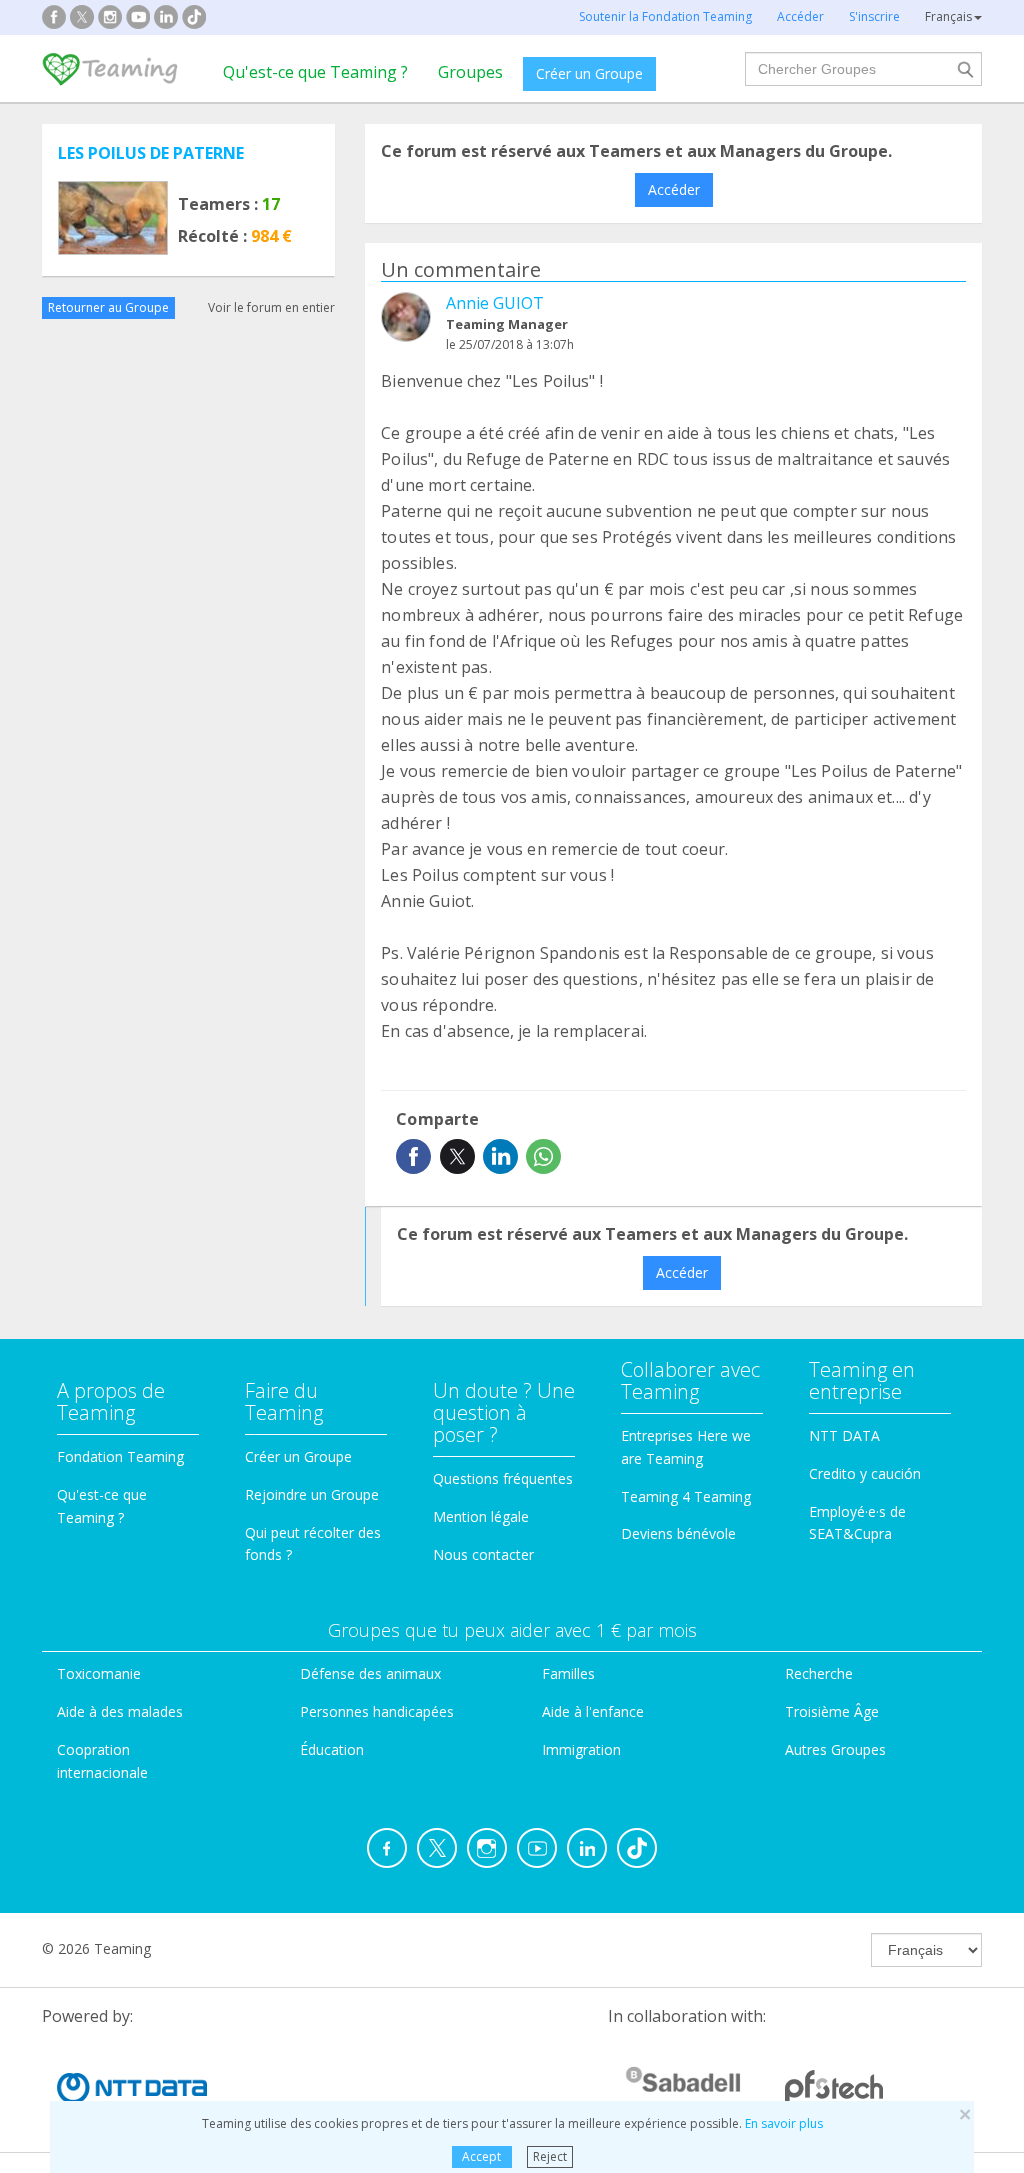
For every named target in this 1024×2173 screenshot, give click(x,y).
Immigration (581, 1749)
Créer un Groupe (589, 73)
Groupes (470, 72)
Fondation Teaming (120, 1456)
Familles (568, 1673)
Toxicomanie (99, 1673)
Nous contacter (483, 1554)
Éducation (332, 1749)
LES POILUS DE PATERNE (151, 153)
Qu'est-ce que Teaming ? (315, 72)
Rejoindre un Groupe (312, 1494)
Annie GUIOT (495, 303)
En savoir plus (784, 2123)
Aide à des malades (120, 1711)
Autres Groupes (835, 1749)
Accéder (674, 189)
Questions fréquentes (503, 1478)
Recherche (819, 1673)
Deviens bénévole (678, 1533)
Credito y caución (865, 1473)
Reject (550, 2156)
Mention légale (481, 1516)
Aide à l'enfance (593, 1711)
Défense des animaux (370, 1673)
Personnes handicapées (377, 1711)
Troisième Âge (832, 1711)
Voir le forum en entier (271, 307)
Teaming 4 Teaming (686, 1496)
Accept (481, 2156)
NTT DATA (844, 1435)
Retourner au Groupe (108, 307)
